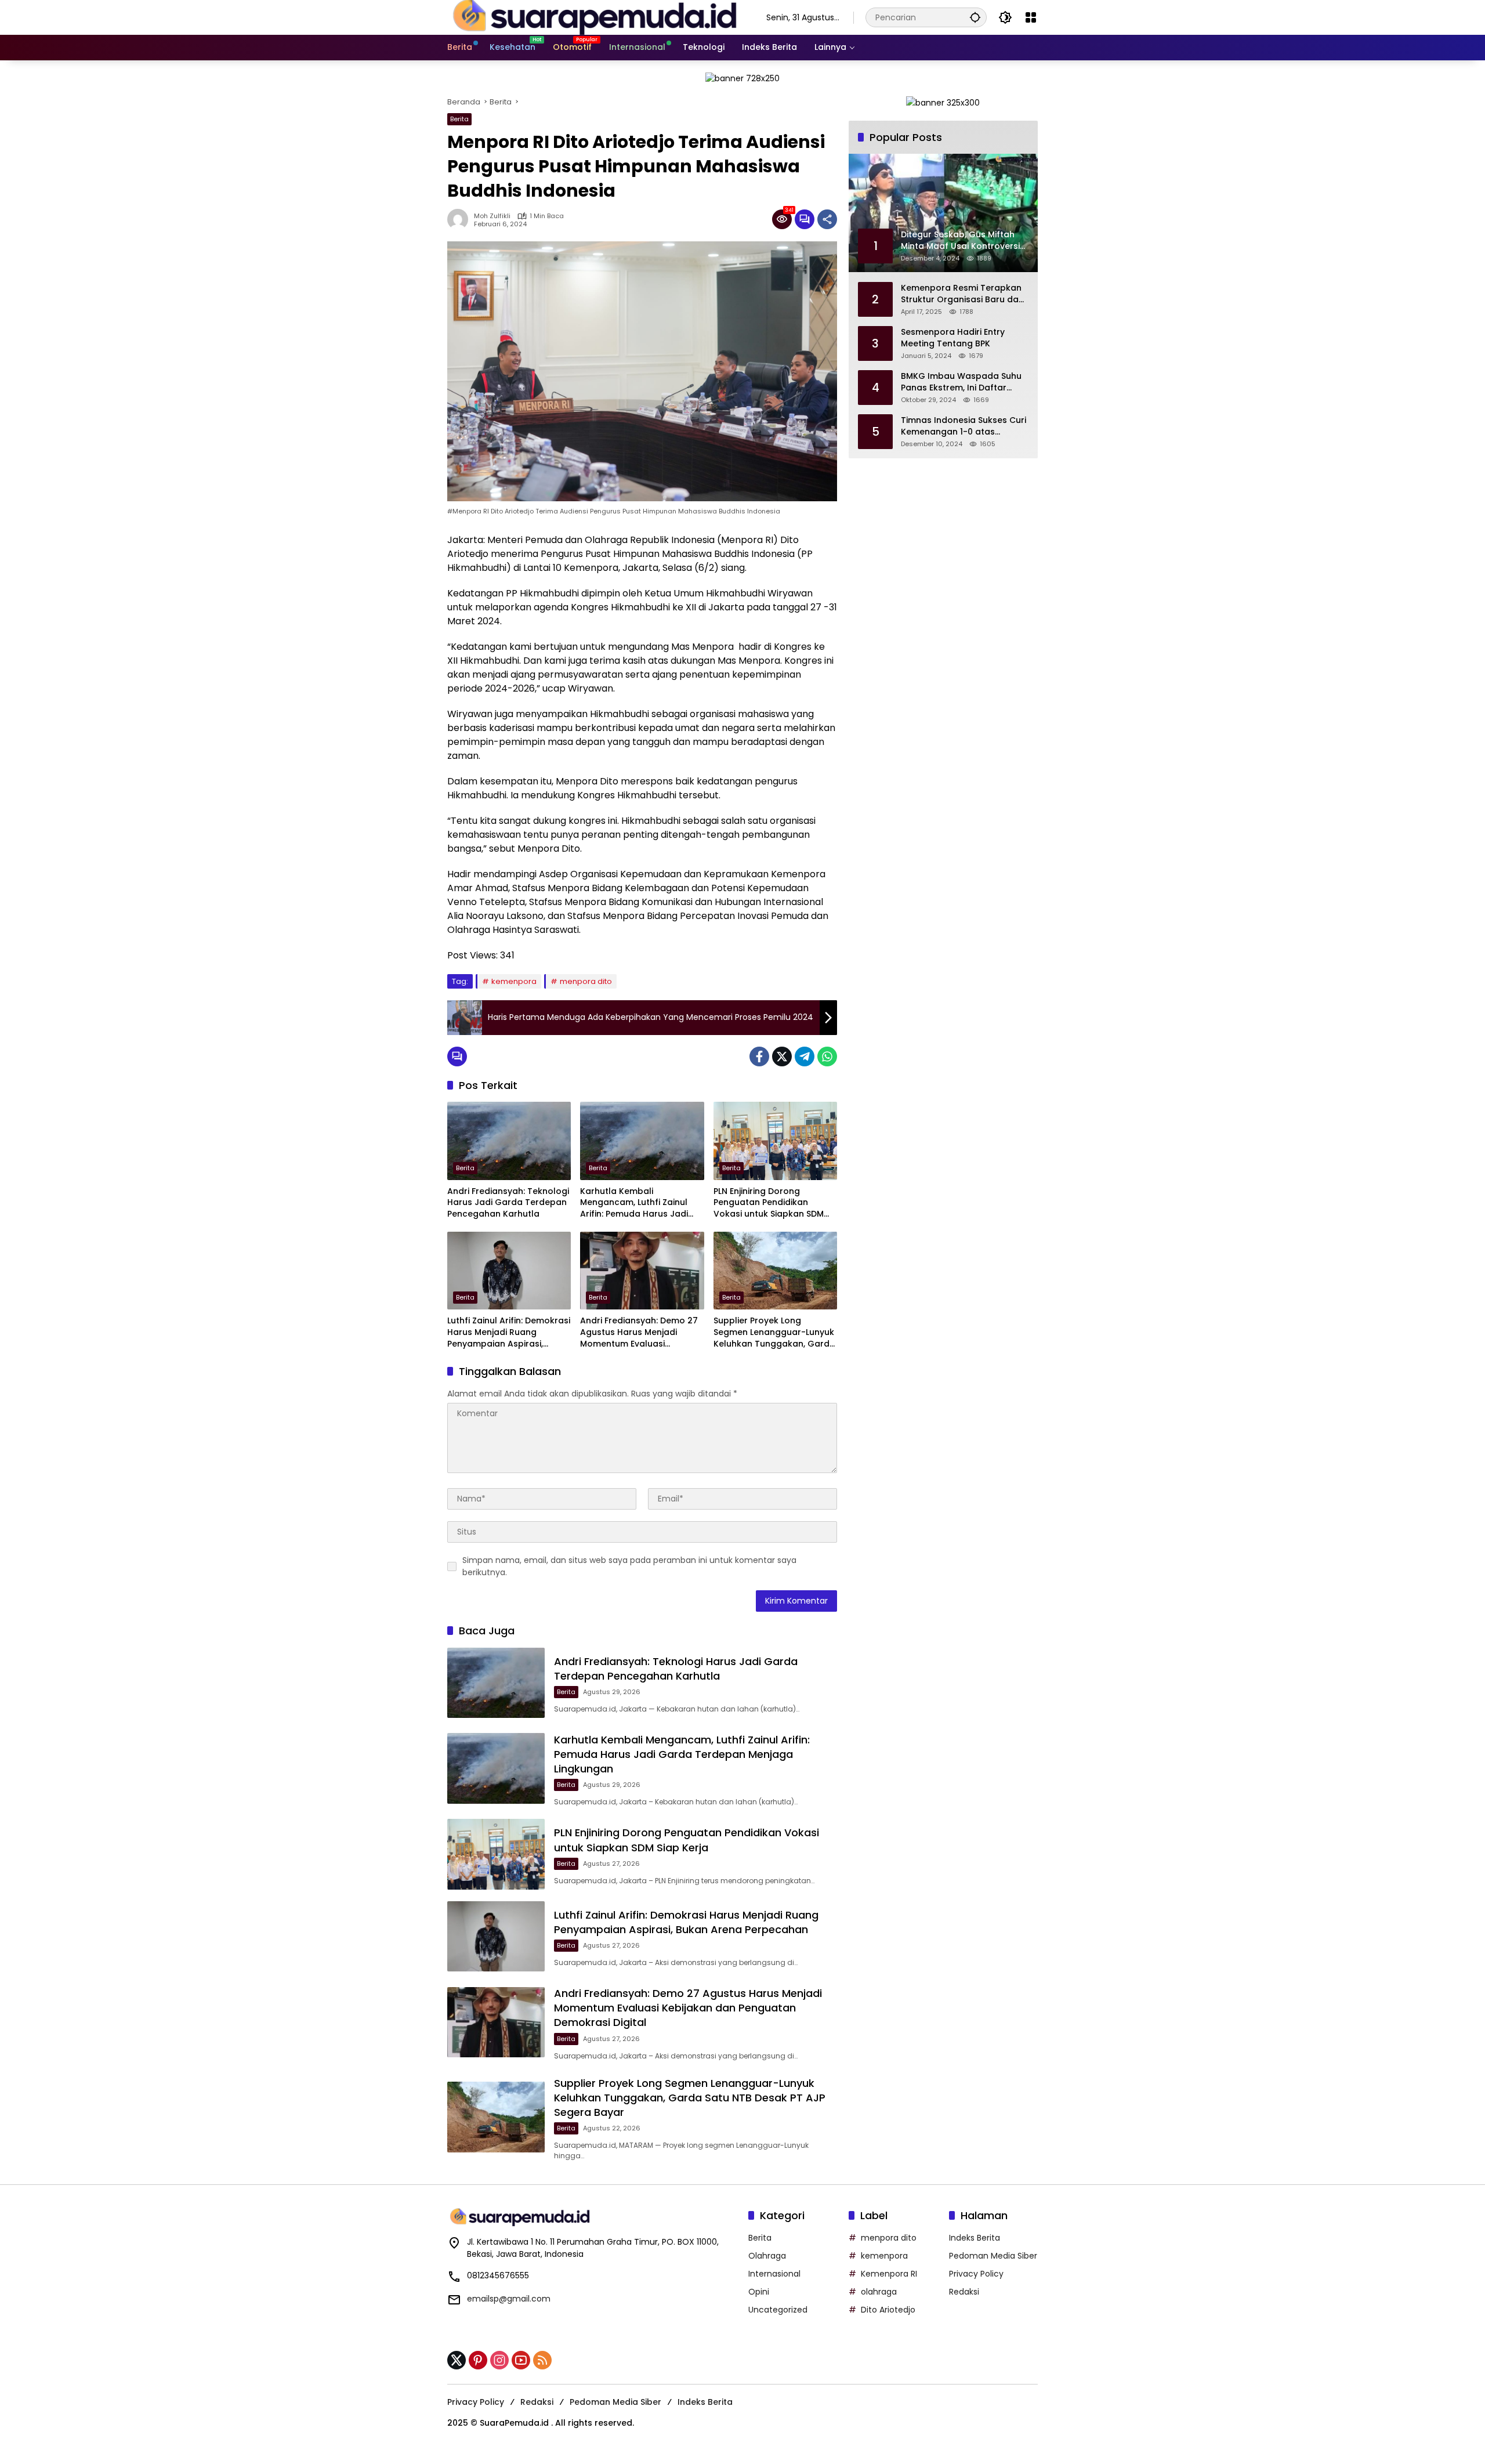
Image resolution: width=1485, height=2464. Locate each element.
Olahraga (767, 2256)
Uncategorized (778, 2310)
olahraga (879, 2292)
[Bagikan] (827, 219)
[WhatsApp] (827, 1056)
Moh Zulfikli (492, 216)
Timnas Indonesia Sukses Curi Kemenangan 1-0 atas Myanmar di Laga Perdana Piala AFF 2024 (964, 426)
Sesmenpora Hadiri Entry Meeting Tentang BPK (953, 338)
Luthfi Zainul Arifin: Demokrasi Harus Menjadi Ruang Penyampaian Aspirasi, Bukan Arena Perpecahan (509, 1332)
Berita (459, 119)
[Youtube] (521, 2360)
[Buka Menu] (1031, 17)
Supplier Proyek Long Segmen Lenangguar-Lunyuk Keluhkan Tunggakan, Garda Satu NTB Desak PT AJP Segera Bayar (774, 1332)
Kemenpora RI (889, 2274)
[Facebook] (759, 1056)
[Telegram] (805, 1056)
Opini (759, 2292)
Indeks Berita (975, 2238)
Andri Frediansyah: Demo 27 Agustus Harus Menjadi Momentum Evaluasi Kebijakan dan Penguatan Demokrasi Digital (639, 1332)
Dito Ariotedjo (888, 2310)
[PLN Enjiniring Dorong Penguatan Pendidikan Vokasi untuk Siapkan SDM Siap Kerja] (775, 1141)
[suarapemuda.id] (595, 17)
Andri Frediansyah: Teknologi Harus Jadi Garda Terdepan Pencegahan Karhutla (508, 1203)
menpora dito (586, 981)
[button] (975, 17)
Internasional (774, 2274)
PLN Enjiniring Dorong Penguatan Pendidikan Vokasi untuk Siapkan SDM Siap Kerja (769, 1203)
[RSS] (542, 2360)
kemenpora (514, 981)
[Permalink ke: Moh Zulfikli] (461, 219)
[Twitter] (782, 1056)
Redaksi (964, 2292)
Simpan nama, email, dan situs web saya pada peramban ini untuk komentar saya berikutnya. (629, 1566)
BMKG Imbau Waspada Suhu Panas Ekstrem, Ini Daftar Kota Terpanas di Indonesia (961, 382)
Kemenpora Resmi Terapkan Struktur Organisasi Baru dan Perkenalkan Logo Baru (962, 294)
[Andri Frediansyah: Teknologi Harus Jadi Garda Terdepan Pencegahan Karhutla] (509, 1141)
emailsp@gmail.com (509, 2299)
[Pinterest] (478, 2360)
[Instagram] (499, 2360)
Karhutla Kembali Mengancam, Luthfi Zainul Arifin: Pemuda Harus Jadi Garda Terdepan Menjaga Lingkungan (635, 1203)
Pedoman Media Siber (993, 2256)
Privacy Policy (976, 2274)
